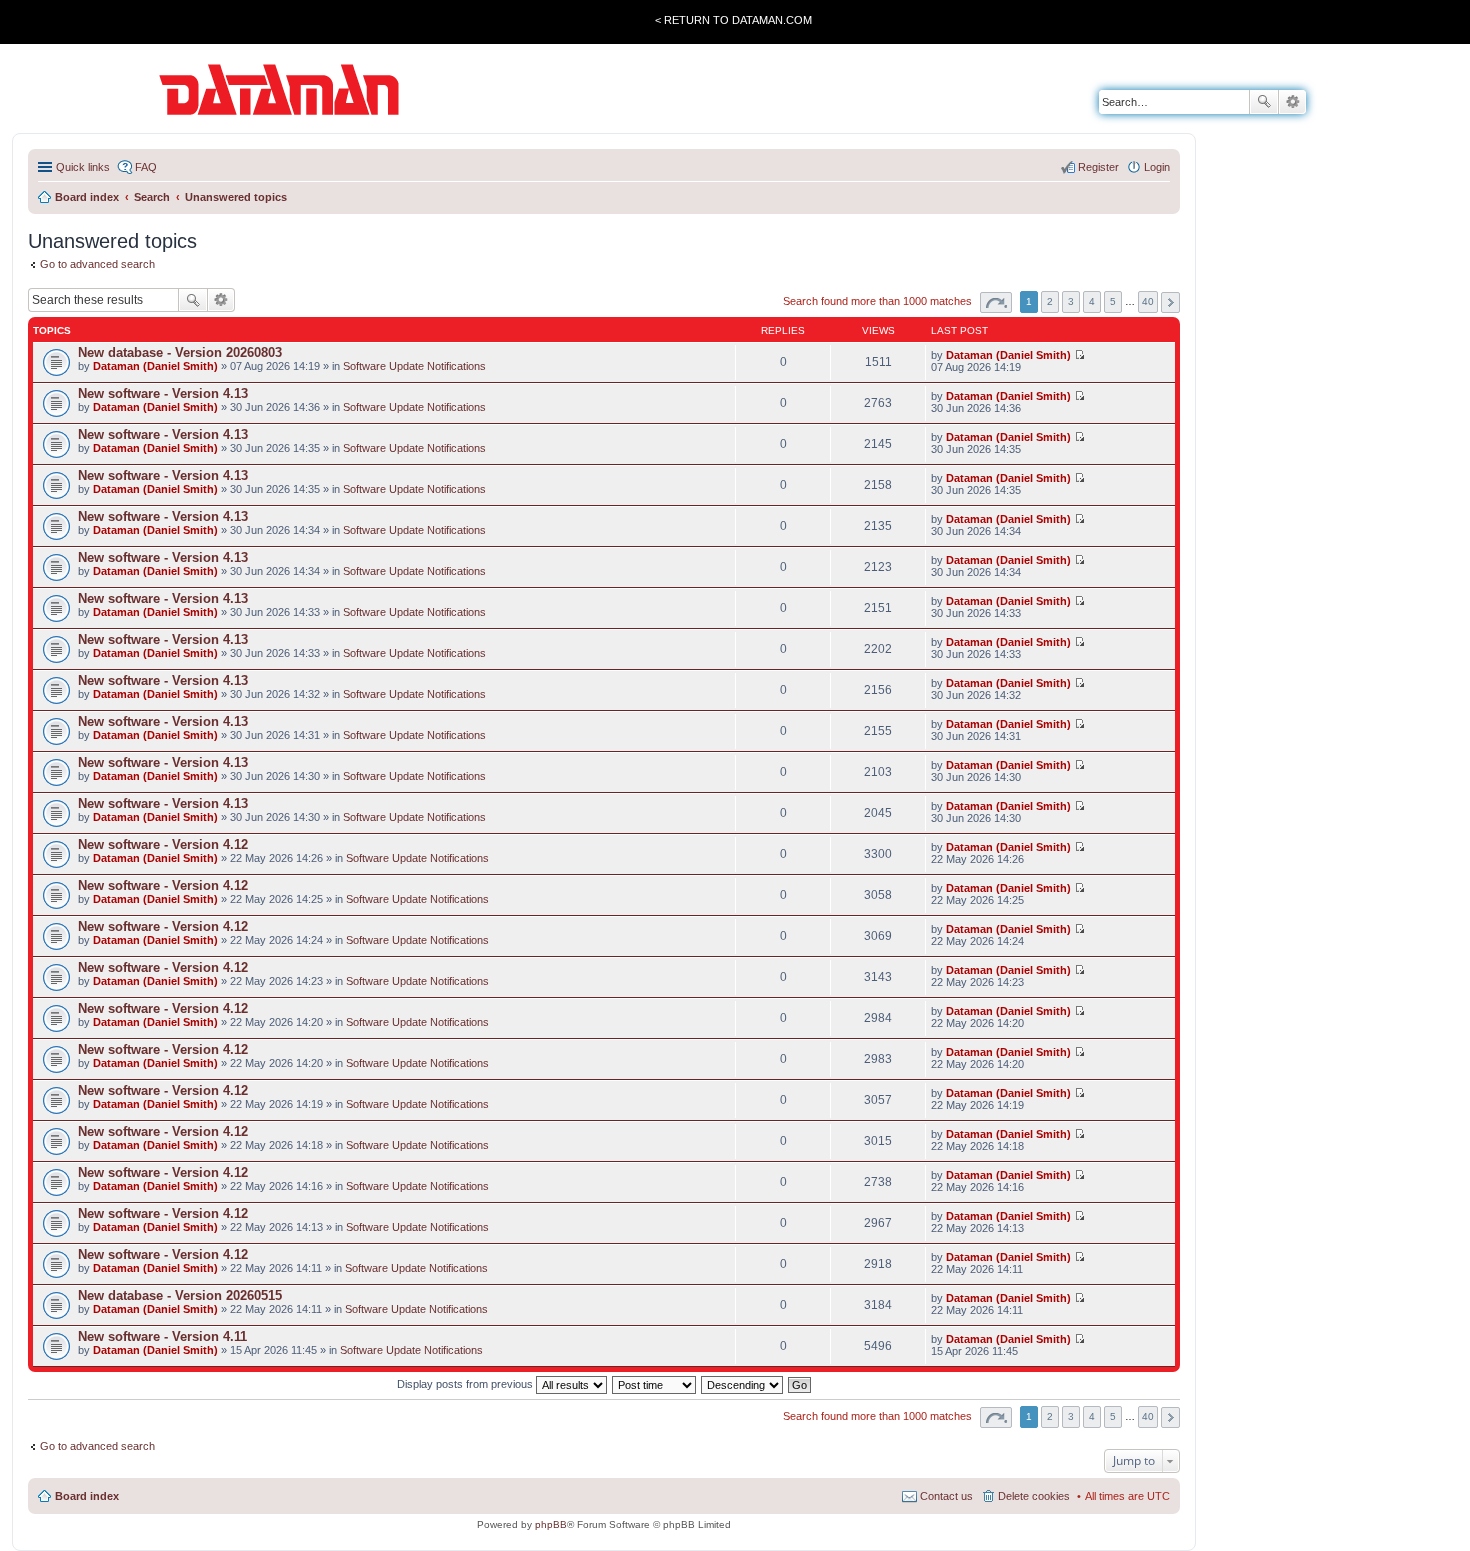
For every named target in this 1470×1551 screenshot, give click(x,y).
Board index (87, 1496)
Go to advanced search (97, 264)
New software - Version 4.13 (163, 393)
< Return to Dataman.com (733, 20)
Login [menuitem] (1157, 167)
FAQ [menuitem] (146, 167)
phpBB (551, 1524)
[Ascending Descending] (743, 1384)
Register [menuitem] (1098, 167)
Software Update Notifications (414, 366)
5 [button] (1113, 301)
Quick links (83, 167)
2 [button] (1050, 301)
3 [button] (1071, 301)
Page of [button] (996, 302)
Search (1264, 102)
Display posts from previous (466, 1384)
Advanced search (1292, 102)
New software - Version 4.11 (162, 1336)
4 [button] (1092, 301)
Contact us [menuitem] (946, 1496)
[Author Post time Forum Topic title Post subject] (655, 1384)
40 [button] (1148, 301)
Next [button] (1170, 302)
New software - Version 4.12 (163, 844)
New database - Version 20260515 (180, 1295)
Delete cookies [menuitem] (1034, 1496)
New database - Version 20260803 (180, 352)
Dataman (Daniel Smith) (155, 366)
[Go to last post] (1079, 355)
